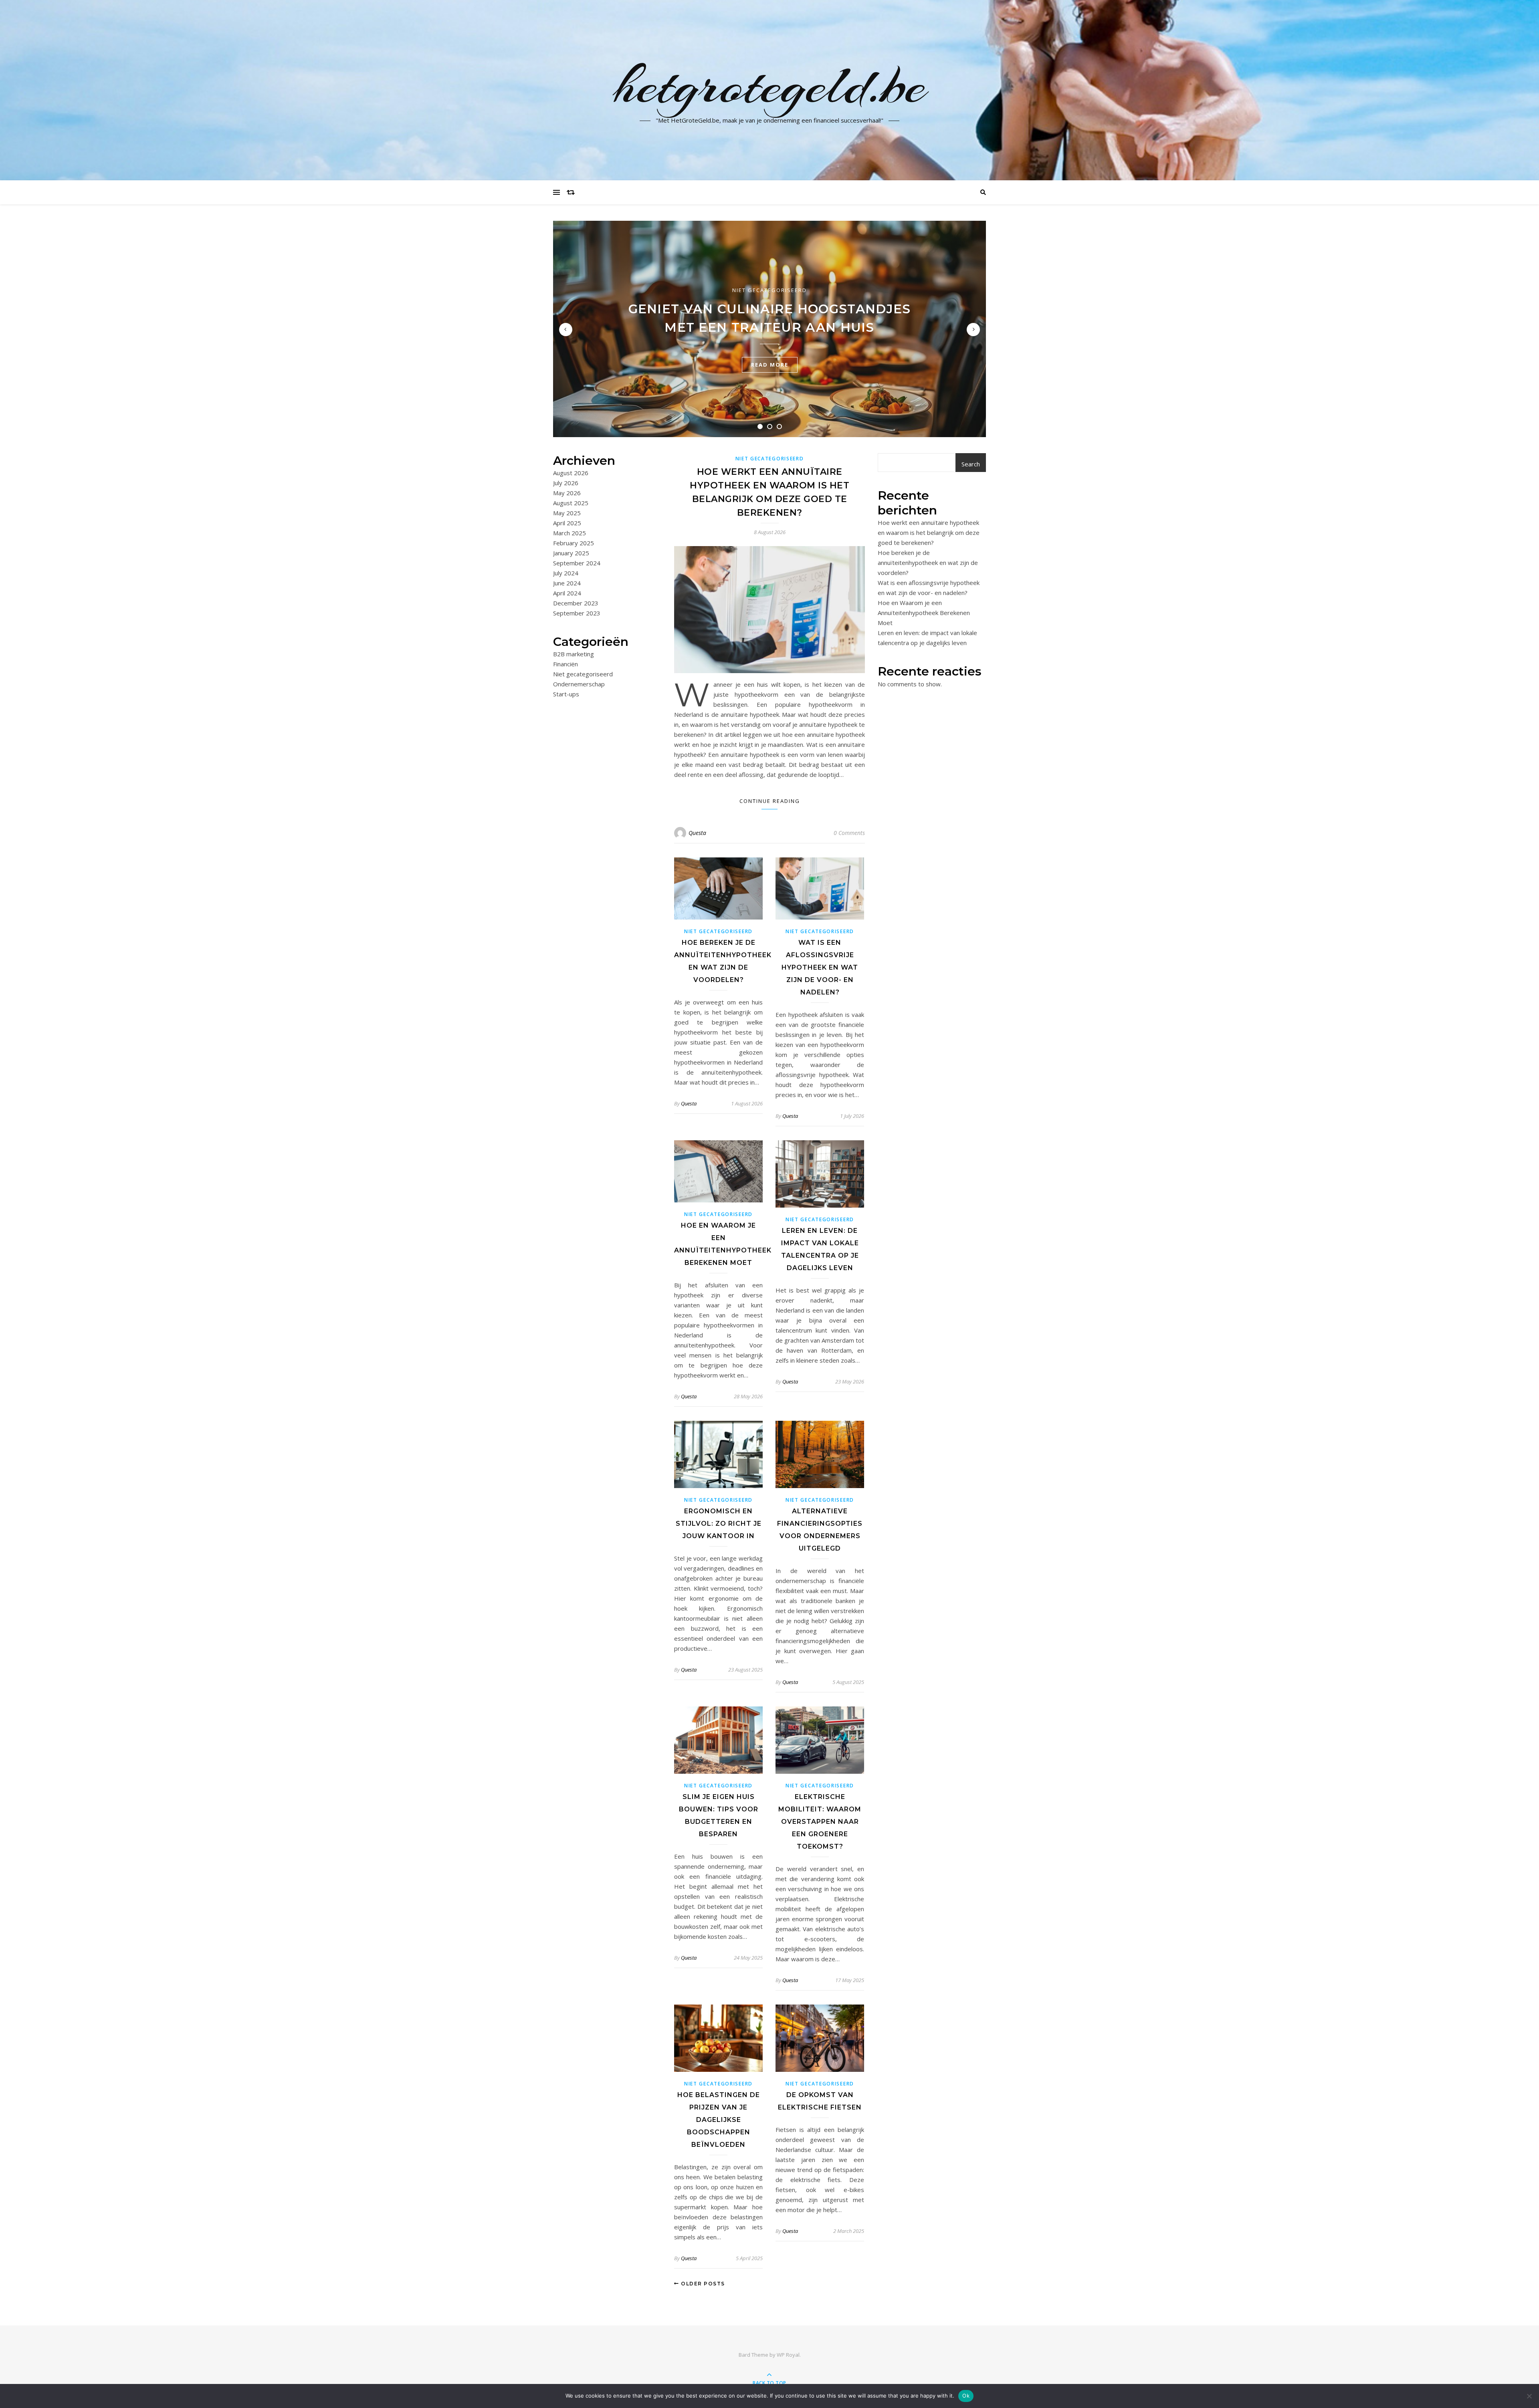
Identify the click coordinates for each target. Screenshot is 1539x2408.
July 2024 (566, 573)
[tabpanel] (769, 329)
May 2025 (567, 513)
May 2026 (567, 493)
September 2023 (577, 613)
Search (971, 464)
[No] (1529, 2396)
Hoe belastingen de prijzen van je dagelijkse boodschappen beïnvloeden (719, 2120)
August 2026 (571, 473)
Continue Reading (770, 801)
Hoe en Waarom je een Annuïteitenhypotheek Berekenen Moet (924, 613)
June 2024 (567, 583)
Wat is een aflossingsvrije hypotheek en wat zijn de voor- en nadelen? (820, 967)
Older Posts (702, 2284)
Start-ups (566, 694)
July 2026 (566, 483)
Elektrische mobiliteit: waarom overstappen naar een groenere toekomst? (820, 1822)
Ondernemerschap (579, 684)
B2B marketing (574, 654)
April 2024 (567, 593)
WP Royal (788, 2355)
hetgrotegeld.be (770, 85)
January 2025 (571, 553)
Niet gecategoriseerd (769, 290)
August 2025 (571, 503)
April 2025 (567, 523)
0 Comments (849, 833)
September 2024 (577, 563)
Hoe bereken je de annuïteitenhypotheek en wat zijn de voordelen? (928, 563)
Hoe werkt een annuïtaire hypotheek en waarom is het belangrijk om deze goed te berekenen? (929, 532)
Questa (697, 833)
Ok (966, 2396)
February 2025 (574, 543)
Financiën (566, 664)
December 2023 (576, 603)
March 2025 (570, 533)
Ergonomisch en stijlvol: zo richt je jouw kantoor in (719, 1524)
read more (770, 365)
